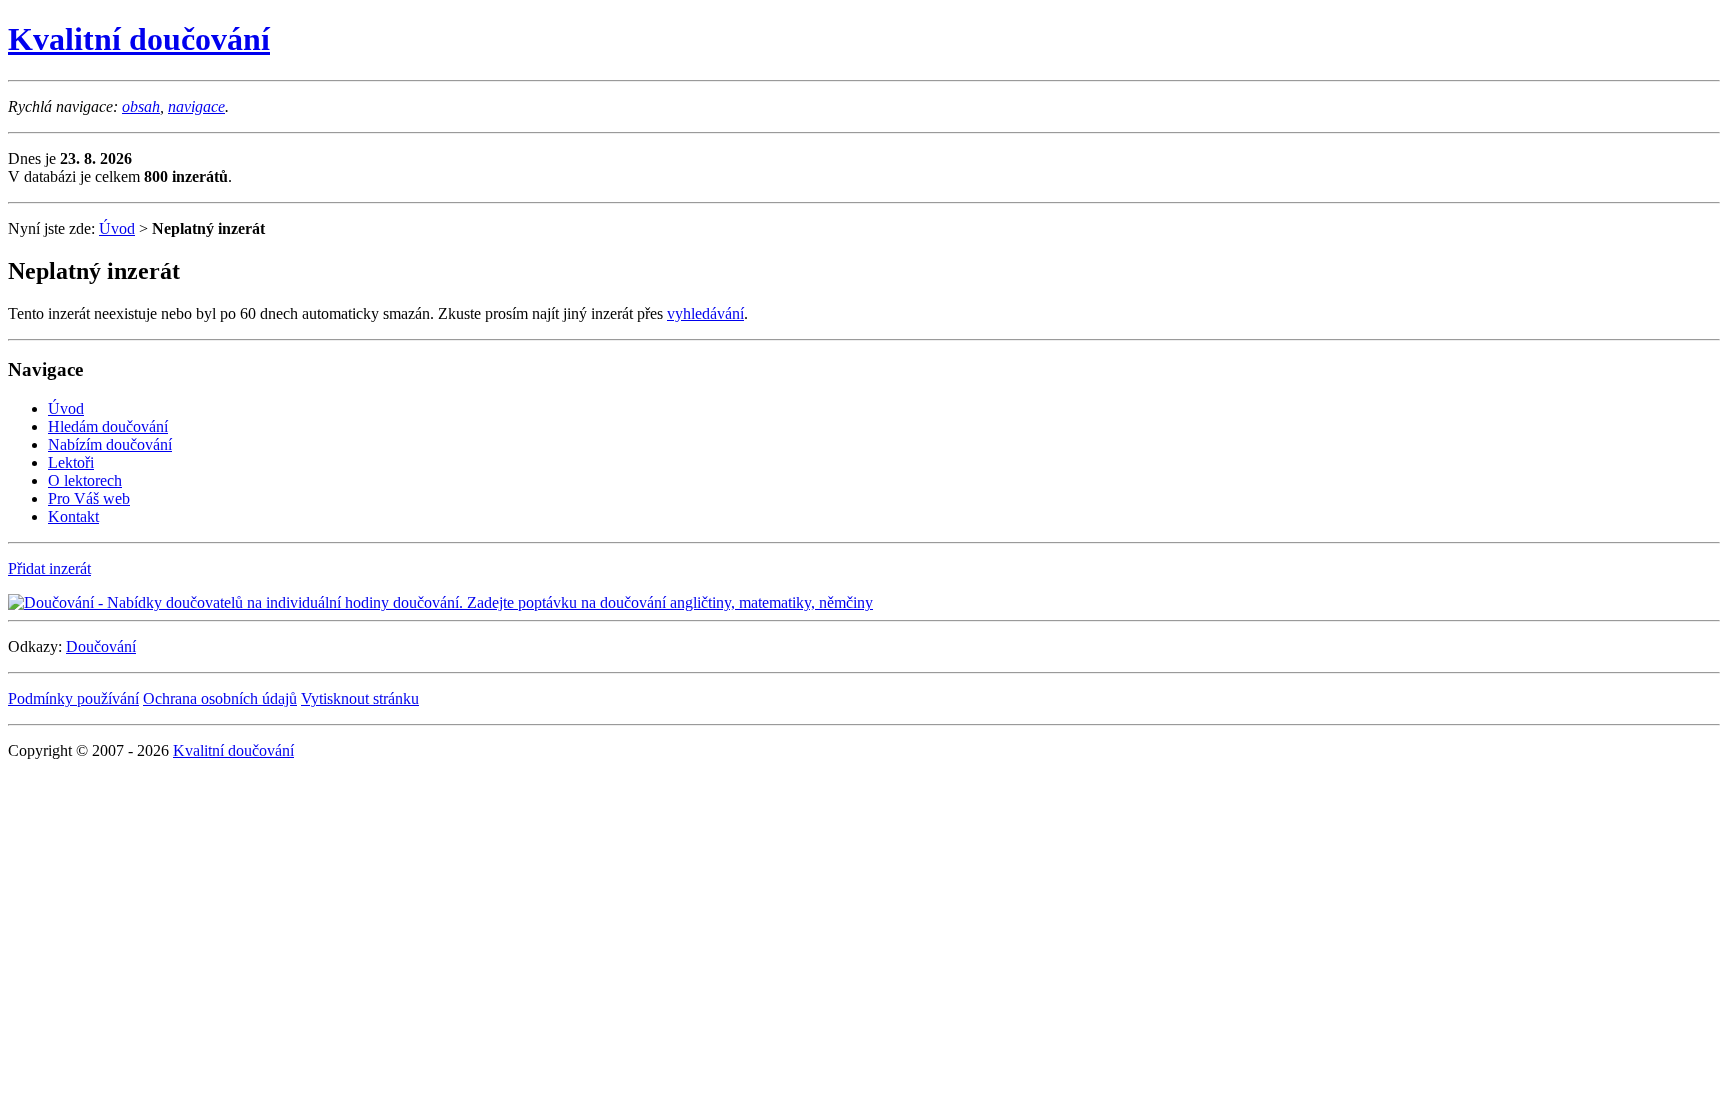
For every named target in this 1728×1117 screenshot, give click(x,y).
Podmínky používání (73, 698)
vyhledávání (705, 313)
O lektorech (85, 480)
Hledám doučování (108, 426)
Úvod (117, 228)
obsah (141, 106)
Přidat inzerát (49, 568)
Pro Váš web (89, 498)
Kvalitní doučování (139, 39)
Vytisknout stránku (360, 698)
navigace (196, 106)
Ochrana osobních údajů (220, 698)
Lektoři (71, 462)
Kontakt (73, 516)
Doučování (101, 646)
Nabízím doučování (110, 444)
